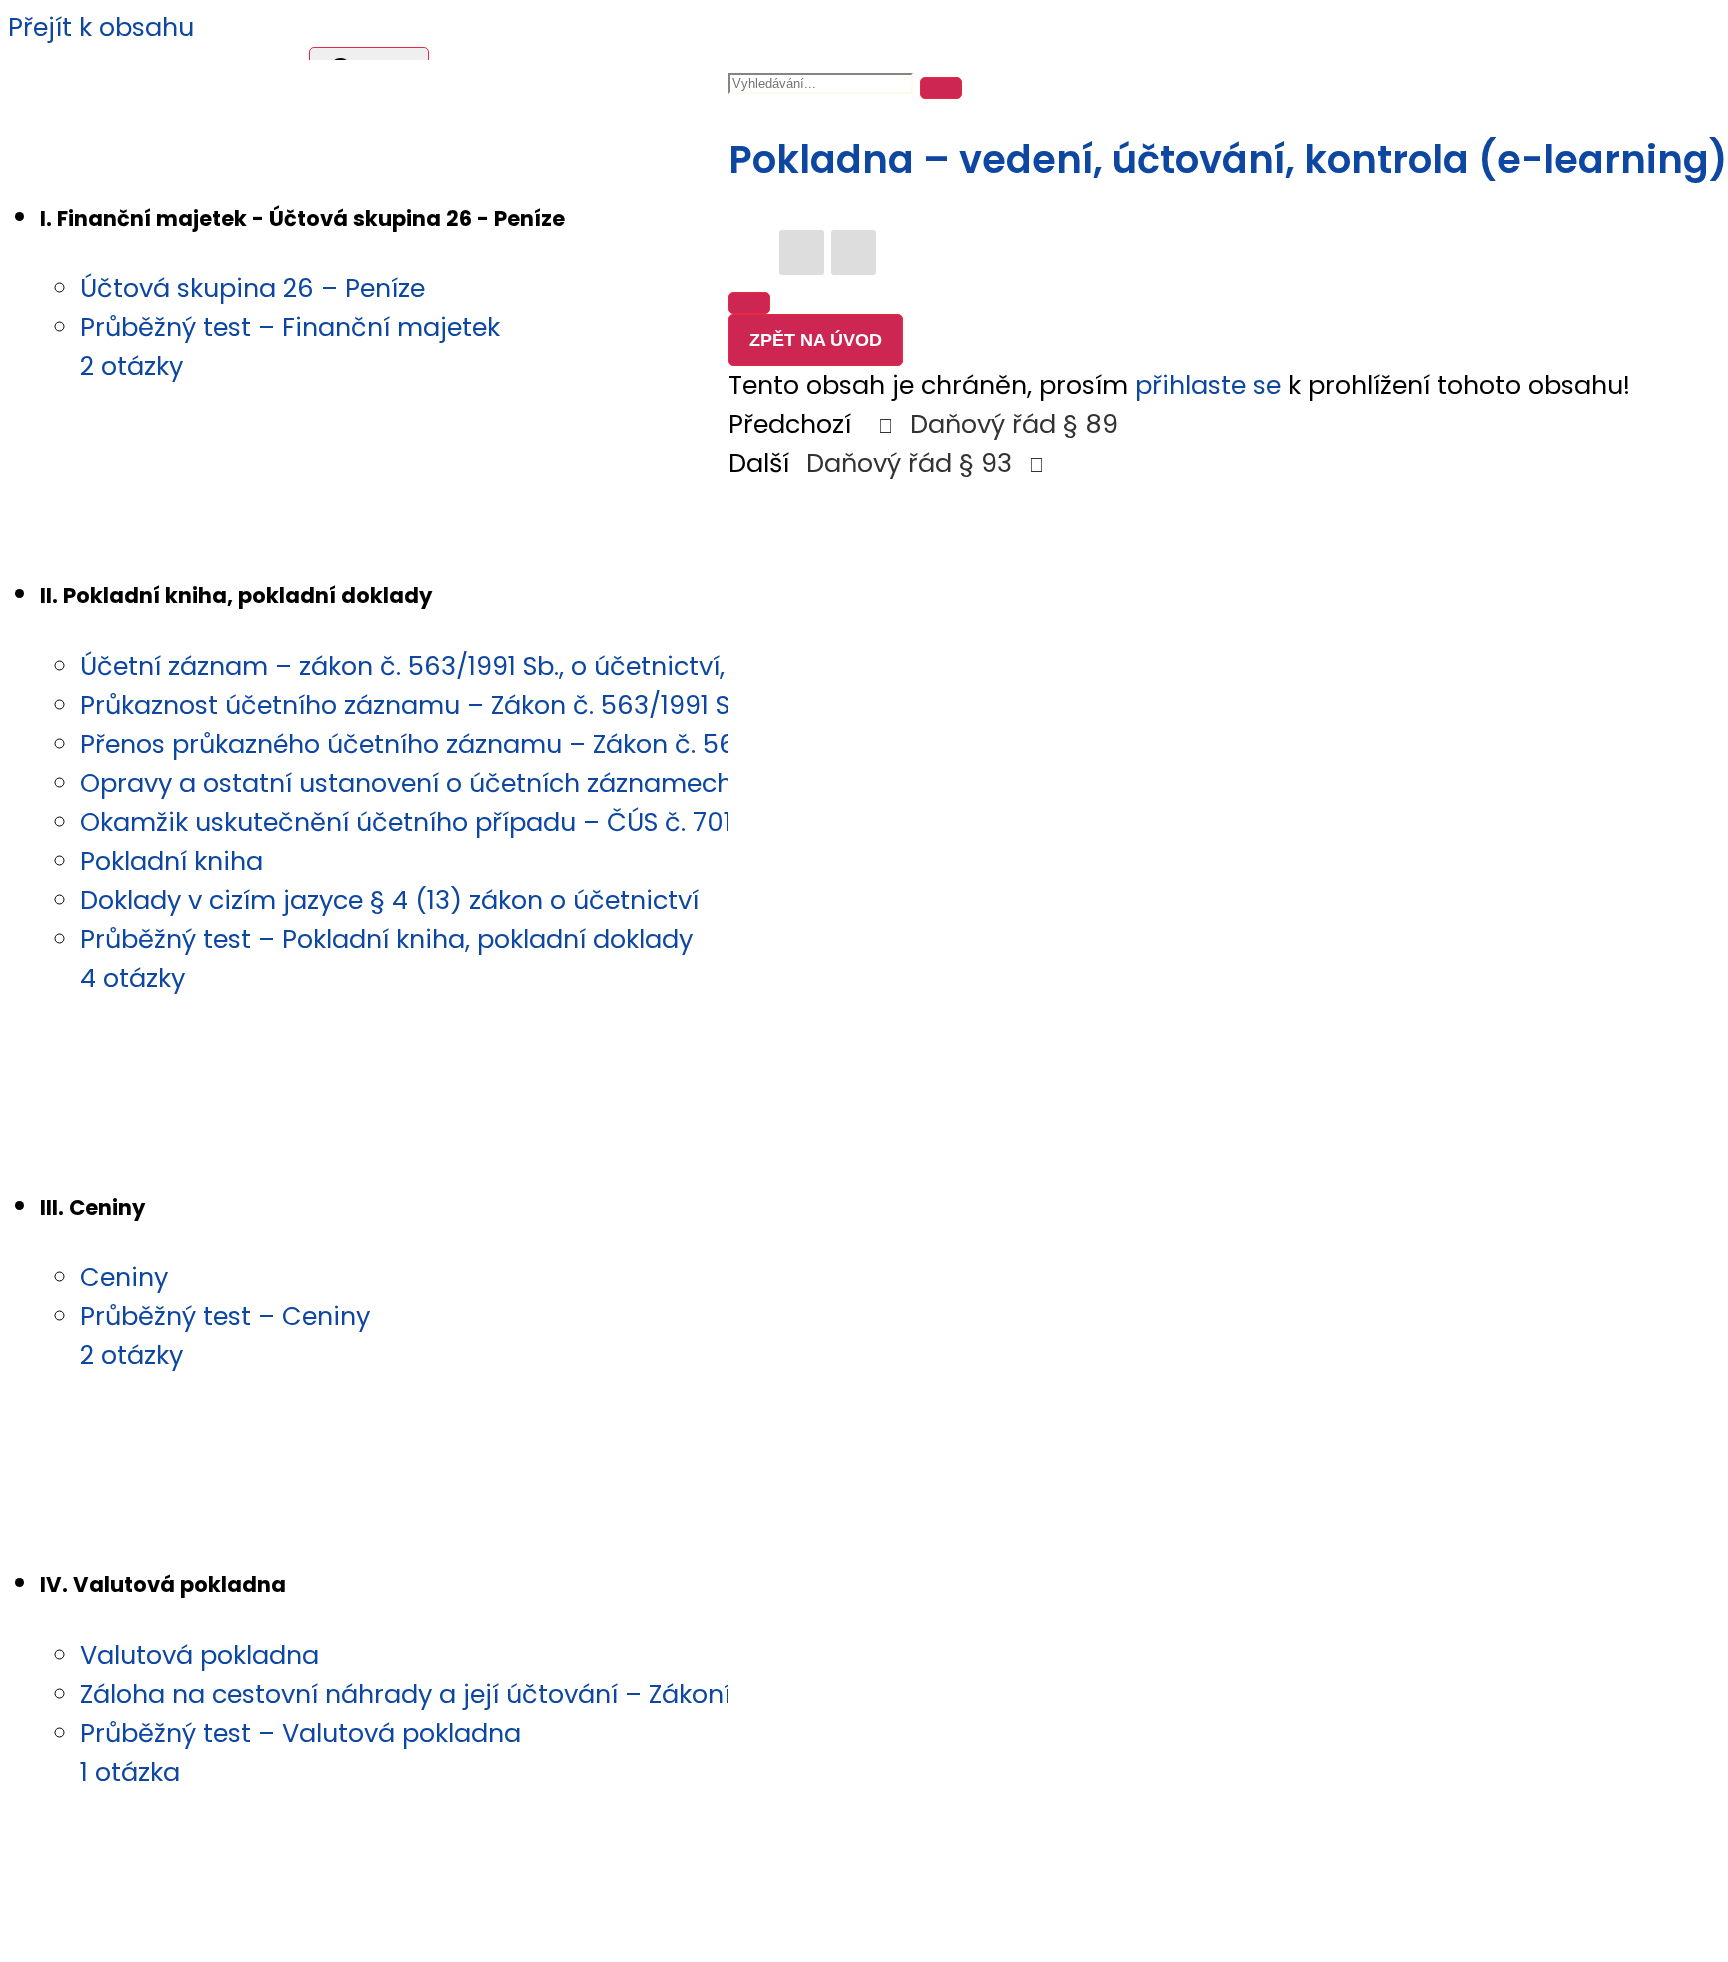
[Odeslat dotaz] (749, 303)
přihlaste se (1208, 385)
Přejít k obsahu (101, 27)
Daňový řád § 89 (1010, 424)
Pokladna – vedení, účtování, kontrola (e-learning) (1228, 159)
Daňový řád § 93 (912, 463)
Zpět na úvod (815, 340)
